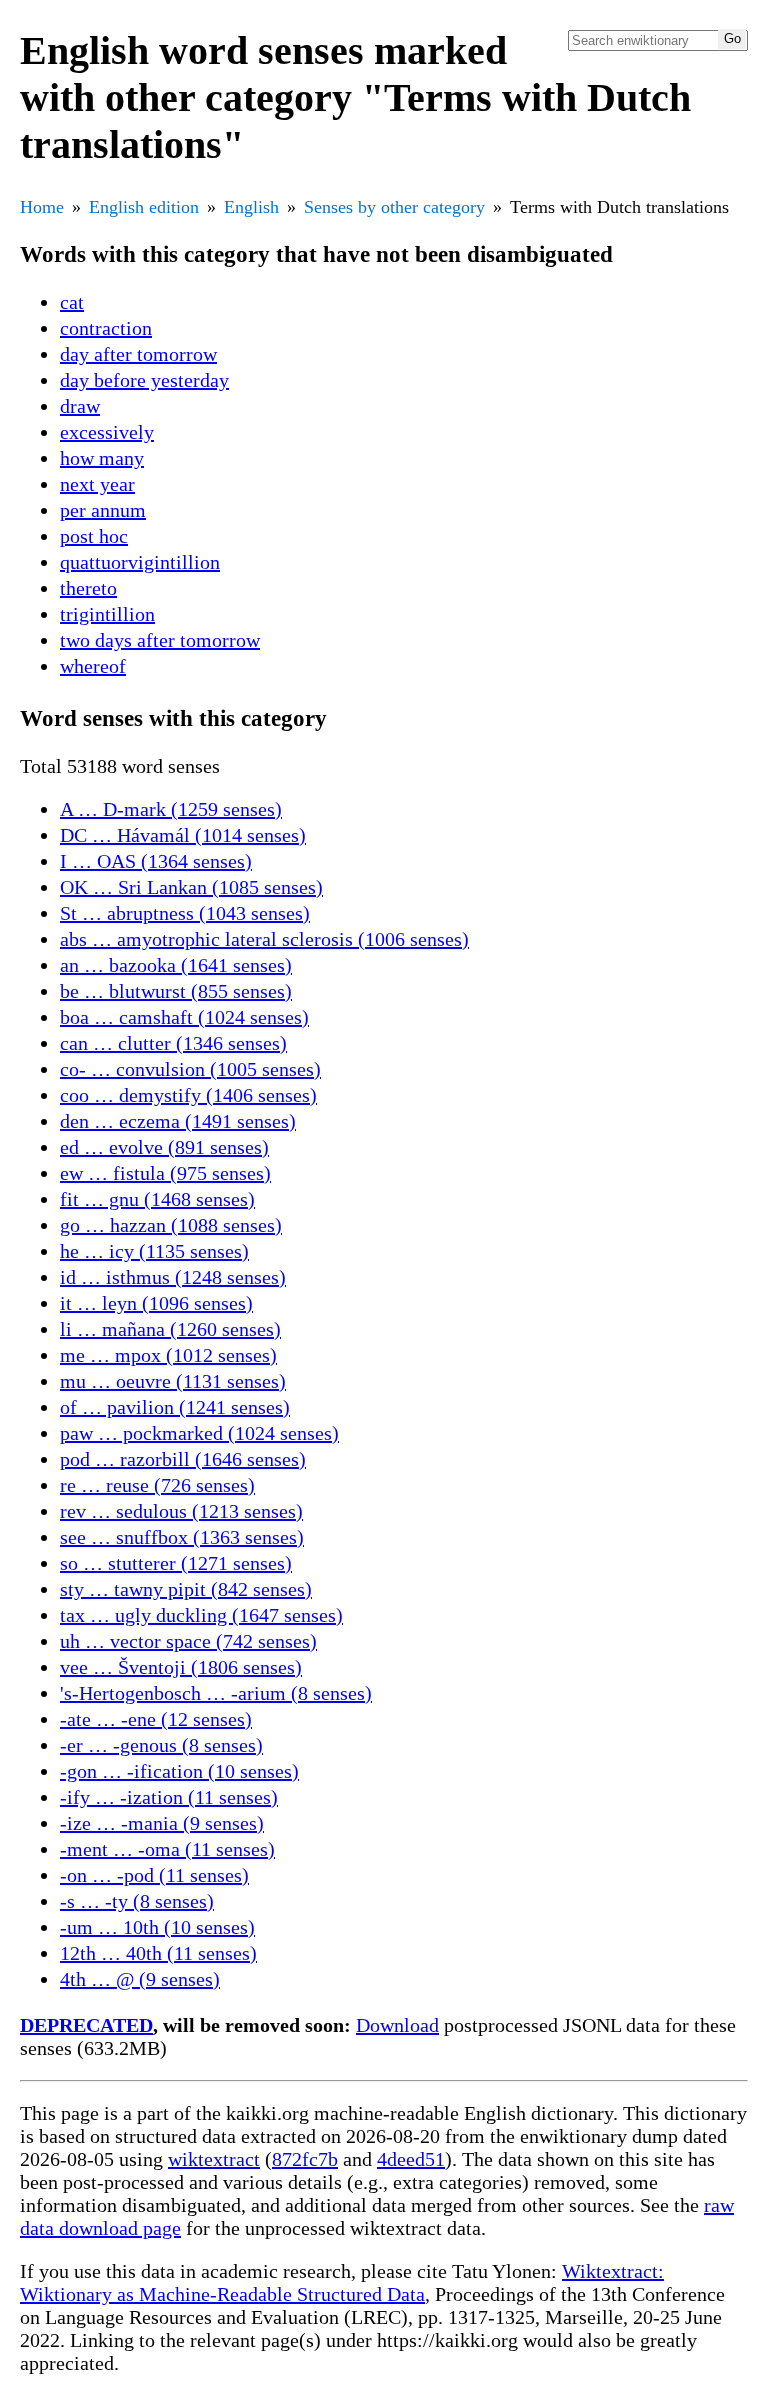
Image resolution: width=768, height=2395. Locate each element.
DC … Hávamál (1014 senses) (183, 835)
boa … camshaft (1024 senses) (184, 1017)
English (251, 207)
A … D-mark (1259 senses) (171, 809)
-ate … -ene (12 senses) (156, 1719)
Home (42, 207)
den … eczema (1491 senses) (178, 1121)
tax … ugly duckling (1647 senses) (201, 1615)
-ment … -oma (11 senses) (167, 1849)
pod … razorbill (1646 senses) (183, 1459)
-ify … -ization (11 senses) (169, 1797)
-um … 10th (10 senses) (157, 1927)
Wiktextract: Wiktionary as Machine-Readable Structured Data (342, 2282)
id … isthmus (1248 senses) (173, 1277)
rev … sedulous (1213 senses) (181, 1511)
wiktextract (214, 2159)
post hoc (94, 536)
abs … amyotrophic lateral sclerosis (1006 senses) (264, 939)
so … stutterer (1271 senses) (176, 1563)
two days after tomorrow (160, 640)
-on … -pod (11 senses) (154, 1875)
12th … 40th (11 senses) (158, 1953)
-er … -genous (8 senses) (161, 1745)
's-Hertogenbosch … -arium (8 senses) (216, 1693)
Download (397, 2025)
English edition (144, 207)
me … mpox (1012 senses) (168, 1355)
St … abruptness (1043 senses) (185, 913)
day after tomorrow (138, 354)
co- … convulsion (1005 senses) (190, 1069)
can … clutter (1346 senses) (173, 1043)
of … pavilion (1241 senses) (175, 1407)
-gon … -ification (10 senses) (179, 1771)
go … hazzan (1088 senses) (171, 1225)
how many (102, 458)
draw (80, 406)
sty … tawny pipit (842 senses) (186, 1589)
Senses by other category (394, 207)
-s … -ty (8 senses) (137, 1901)
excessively (107, 432)
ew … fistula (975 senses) (165, 1173)
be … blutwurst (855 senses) (176, 991)
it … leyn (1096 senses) (156, 1303)
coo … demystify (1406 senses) (188, 1095)
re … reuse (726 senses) (157, 1485)
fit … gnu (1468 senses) (157, 1199)
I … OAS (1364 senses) (156, 861)
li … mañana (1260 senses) (170, 1329)
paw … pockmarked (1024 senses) (199, 1433)
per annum (103, 510)
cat (72, 302)
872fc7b (305, 2159)
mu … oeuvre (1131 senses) (173, 1381)
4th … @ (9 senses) (140, 1979)
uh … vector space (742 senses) (188, 1641)
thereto (88, 588)
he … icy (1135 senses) (154, 1251)
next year (97, 484)
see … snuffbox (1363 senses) (182, 1537)
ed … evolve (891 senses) (164, 1147)
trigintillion (107, 614)
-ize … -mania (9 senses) (162, 1823)
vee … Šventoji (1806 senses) (181, 1667)
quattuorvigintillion (140, 562)
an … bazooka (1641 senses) (176, 965)
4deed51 (411, 2159)
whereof (93, 666)
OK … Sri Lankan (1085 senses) (191, 887)
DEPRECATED (86, 2025)
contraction (106, 328)
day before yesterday (144, 380)
